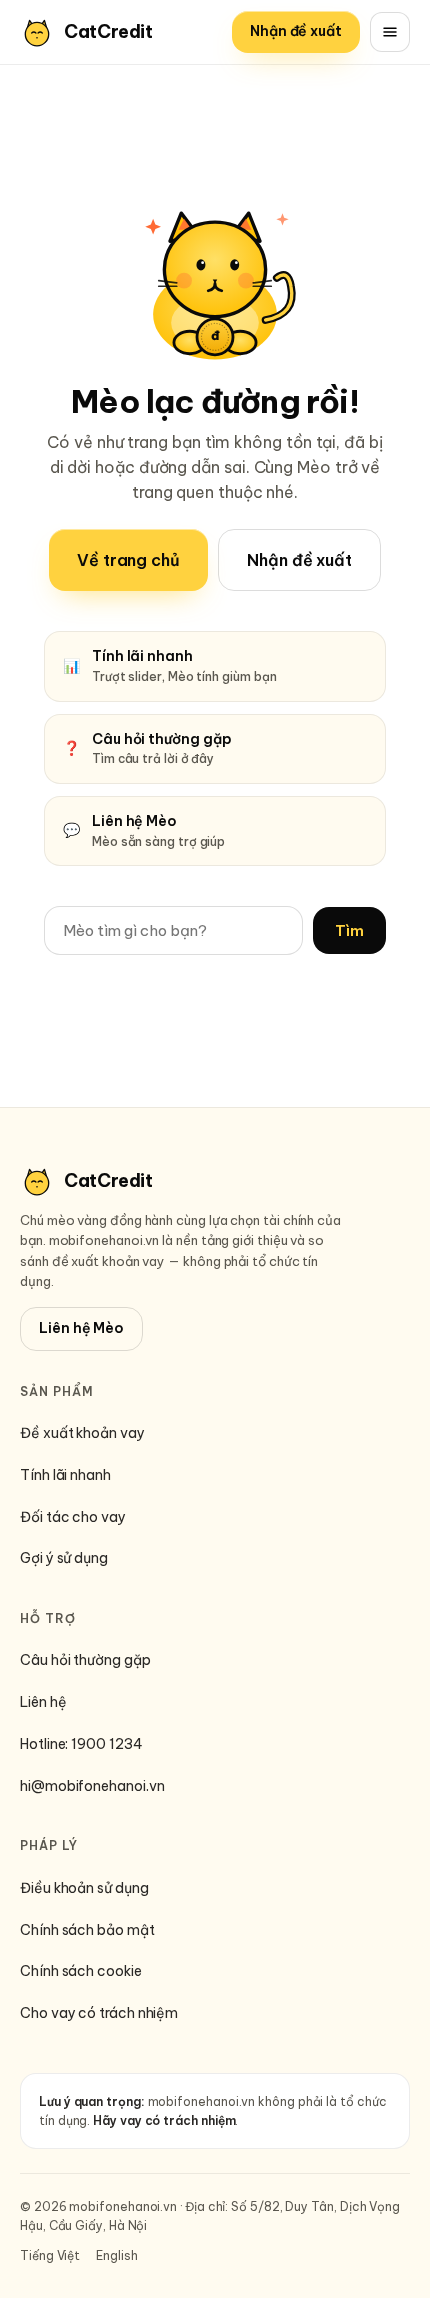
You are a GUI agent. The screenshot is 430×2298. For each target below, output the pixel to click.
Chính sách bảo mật (87, 1930)
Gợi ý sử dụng (64, 1558)
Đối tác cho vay (73, 1517)
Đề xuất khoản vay (82, 1433)
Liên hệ (43, 1702)
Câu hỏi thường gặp (85, 1660)
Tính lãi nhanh (65, 1475)
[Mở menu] (390, 32)
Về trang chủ (128, 560)
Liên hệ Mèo (81, 1328)
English (116, 2255)
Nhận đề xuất (296, 31)
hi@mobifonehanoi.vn (92, 1786)
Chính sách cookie (81, 1971)
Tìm (349, 930)
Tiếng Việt (50, 2255)
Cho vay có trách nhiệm (99, 2013)
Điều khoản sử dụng (84, 1888)
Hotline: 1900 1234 (81, 1744)
